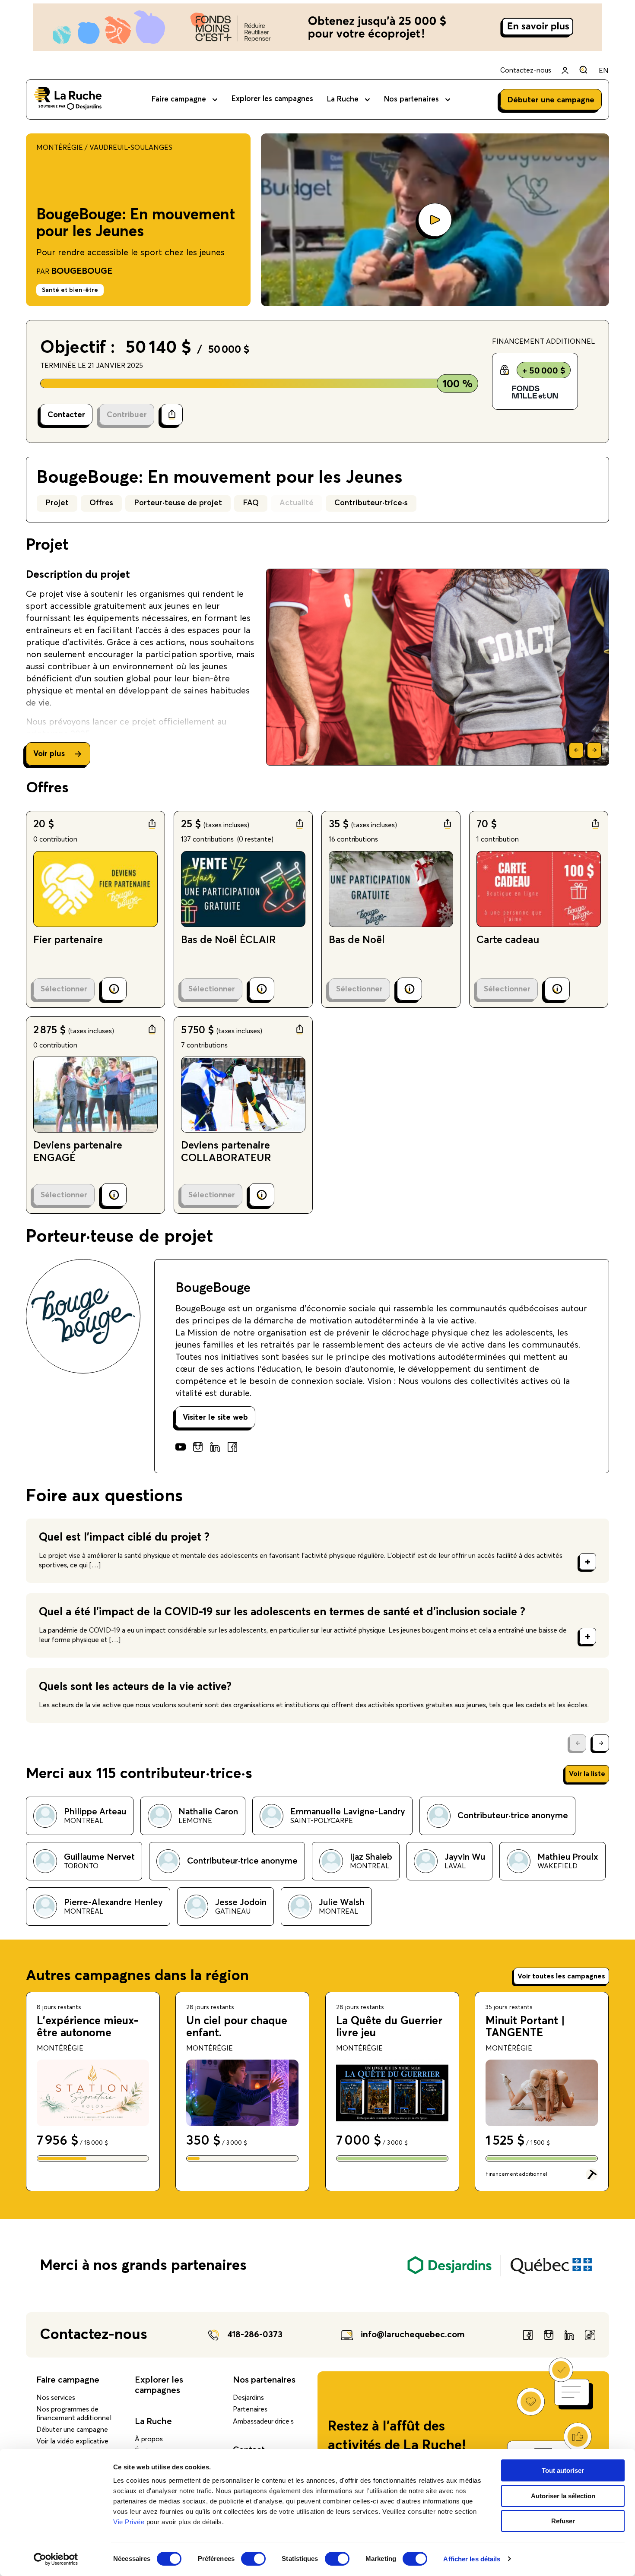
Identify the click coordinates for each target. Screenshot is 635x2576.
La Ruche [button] (343, 100)
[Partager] (172, 415)
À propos (149, 2439)
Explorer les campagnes (272, 99)
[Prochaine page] (601, 1743)
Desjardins (248, 2398)
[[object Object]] (583, 70)
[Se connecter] (565, 70)
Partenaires (250, 2409)
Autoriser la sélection (563, 2496)
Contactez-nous (526, 70)
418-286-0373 (255, 2335)
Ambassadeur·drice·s (263, 2421)
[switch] (253, 2559)
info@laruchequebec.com (413, 2335)
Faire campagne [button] (179, 100)
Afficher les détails (472, 2559)
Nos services (56, 2398)
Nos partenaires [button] (411, 100)
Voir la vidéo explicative (72, 2441)
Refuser (563, 2521)
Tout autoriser (563, 2470)
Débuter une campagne (72, 2430)
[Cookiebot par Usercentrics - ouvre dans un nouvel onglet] (56, 2559)
